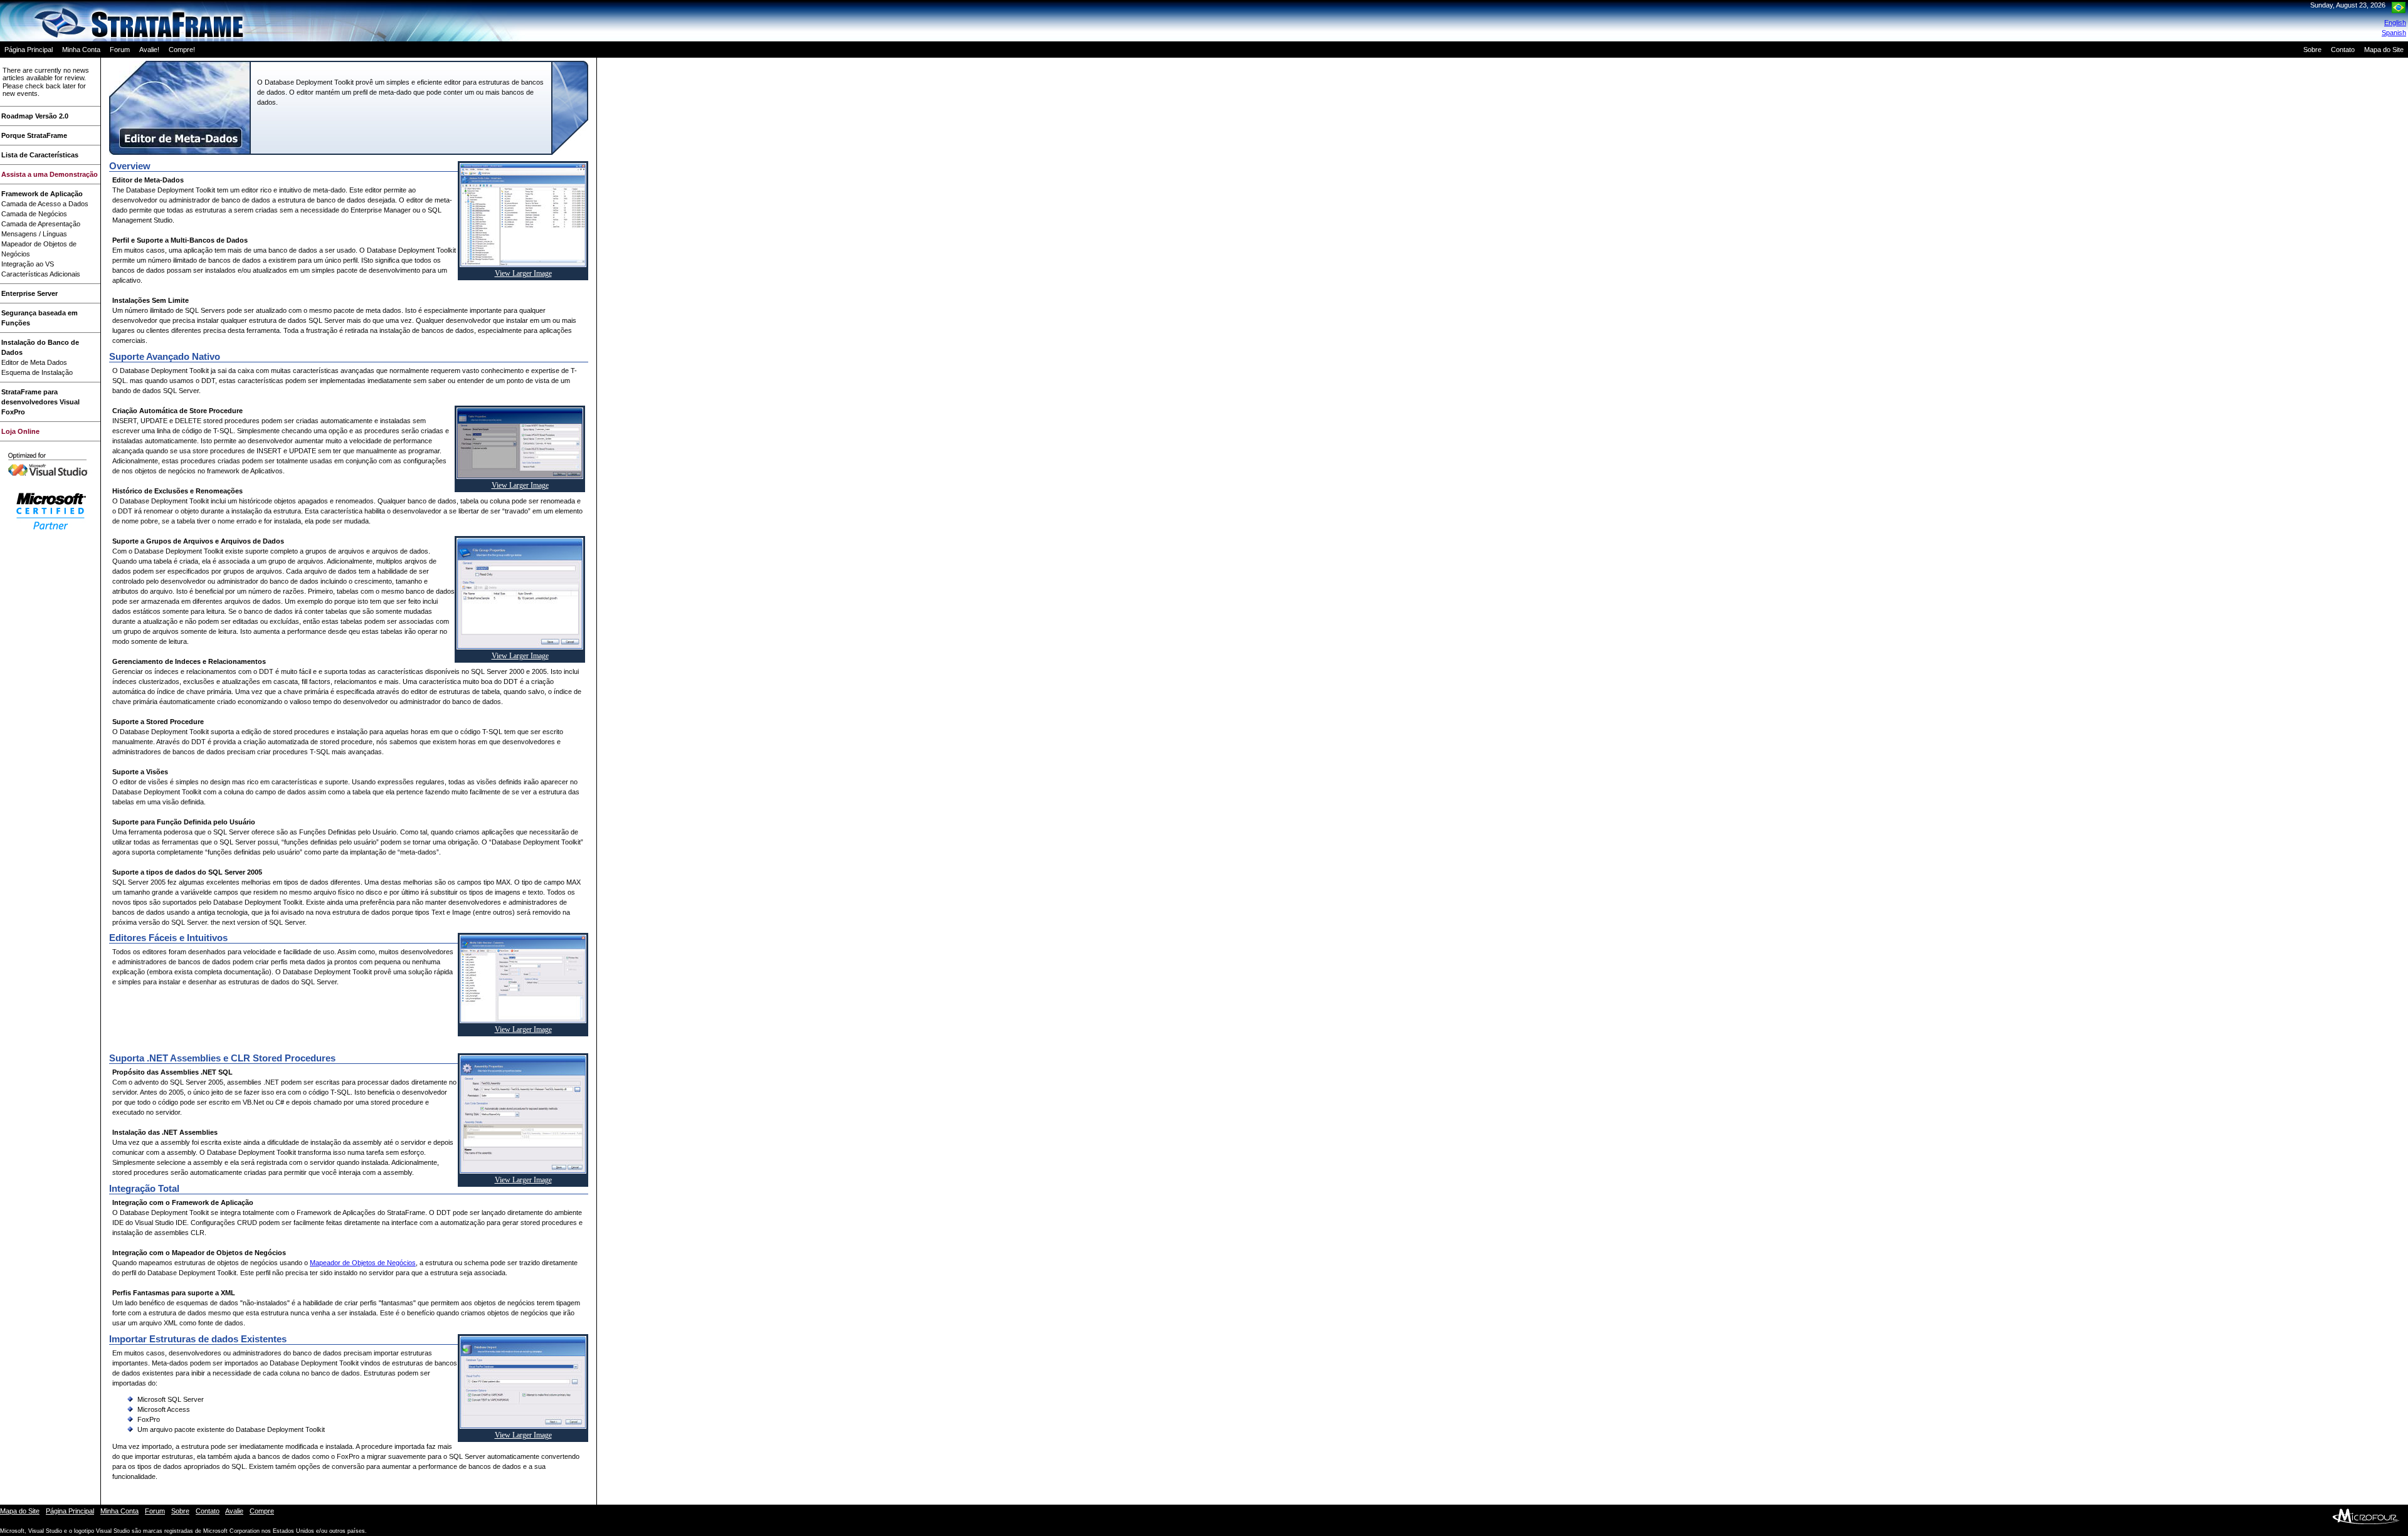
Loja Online (20, 431)
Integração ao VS (28, 264)
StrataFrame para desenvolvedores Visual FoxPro (40, 402)
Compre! (182, 50)
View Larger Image (523, 273)
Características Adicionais (41, 274)
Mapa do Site (2384, 50)
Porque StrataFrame (34, 135)
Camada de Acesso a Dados (45, 204)
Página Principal (29, 50)
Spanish (2394, 33)
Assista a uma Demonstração (50, 174)
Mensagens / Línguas (34, 234)
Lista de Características (40, 155)
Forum (120, 50)
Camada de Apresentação (41, 224)
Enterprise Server (29, 293)
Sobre (2312, 50)
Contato (2343, 50)
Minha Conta (81, 50)
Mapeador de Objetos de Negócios (363, 1263)
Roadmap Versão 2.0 (35, 116)
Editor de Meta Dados (34, 362)
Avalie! (149, 50)
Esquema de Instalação (37, 372)
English (2395, 23)
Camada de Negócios (34, 214)
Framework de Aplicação (42, 194)
